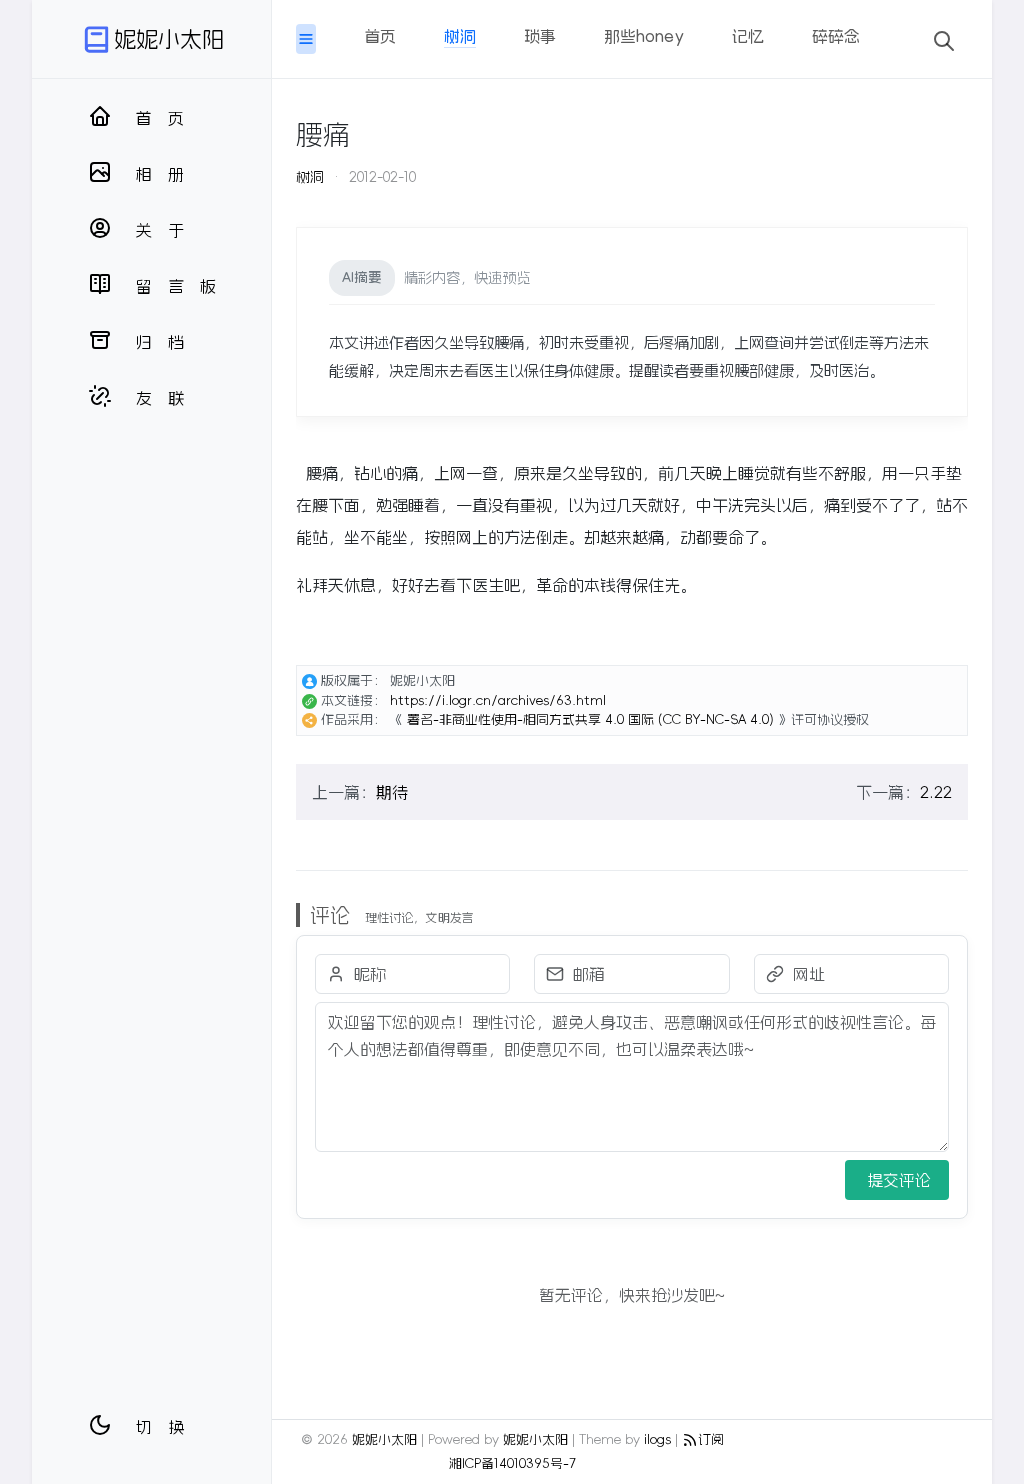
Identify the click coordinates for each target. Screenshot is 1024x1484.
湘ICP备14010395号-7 (512, 1463)
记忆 (748, 36)
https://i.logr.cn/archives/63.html (498, 700)
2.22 (936, 792)
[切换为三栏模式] (306, 39)
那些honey (644, 36)
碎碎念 (836, 36)
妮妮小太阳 (169, 39)
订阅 (711, 1439)
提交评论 (899, 1180)
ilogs (657, 1439)
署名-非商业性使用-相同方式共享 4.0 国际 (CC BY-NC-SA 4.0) (590, 719)
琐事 (540, 36)
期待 (392, 792)
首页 (380, 36)
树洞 (460, 36)
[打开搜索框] (944, 39)
